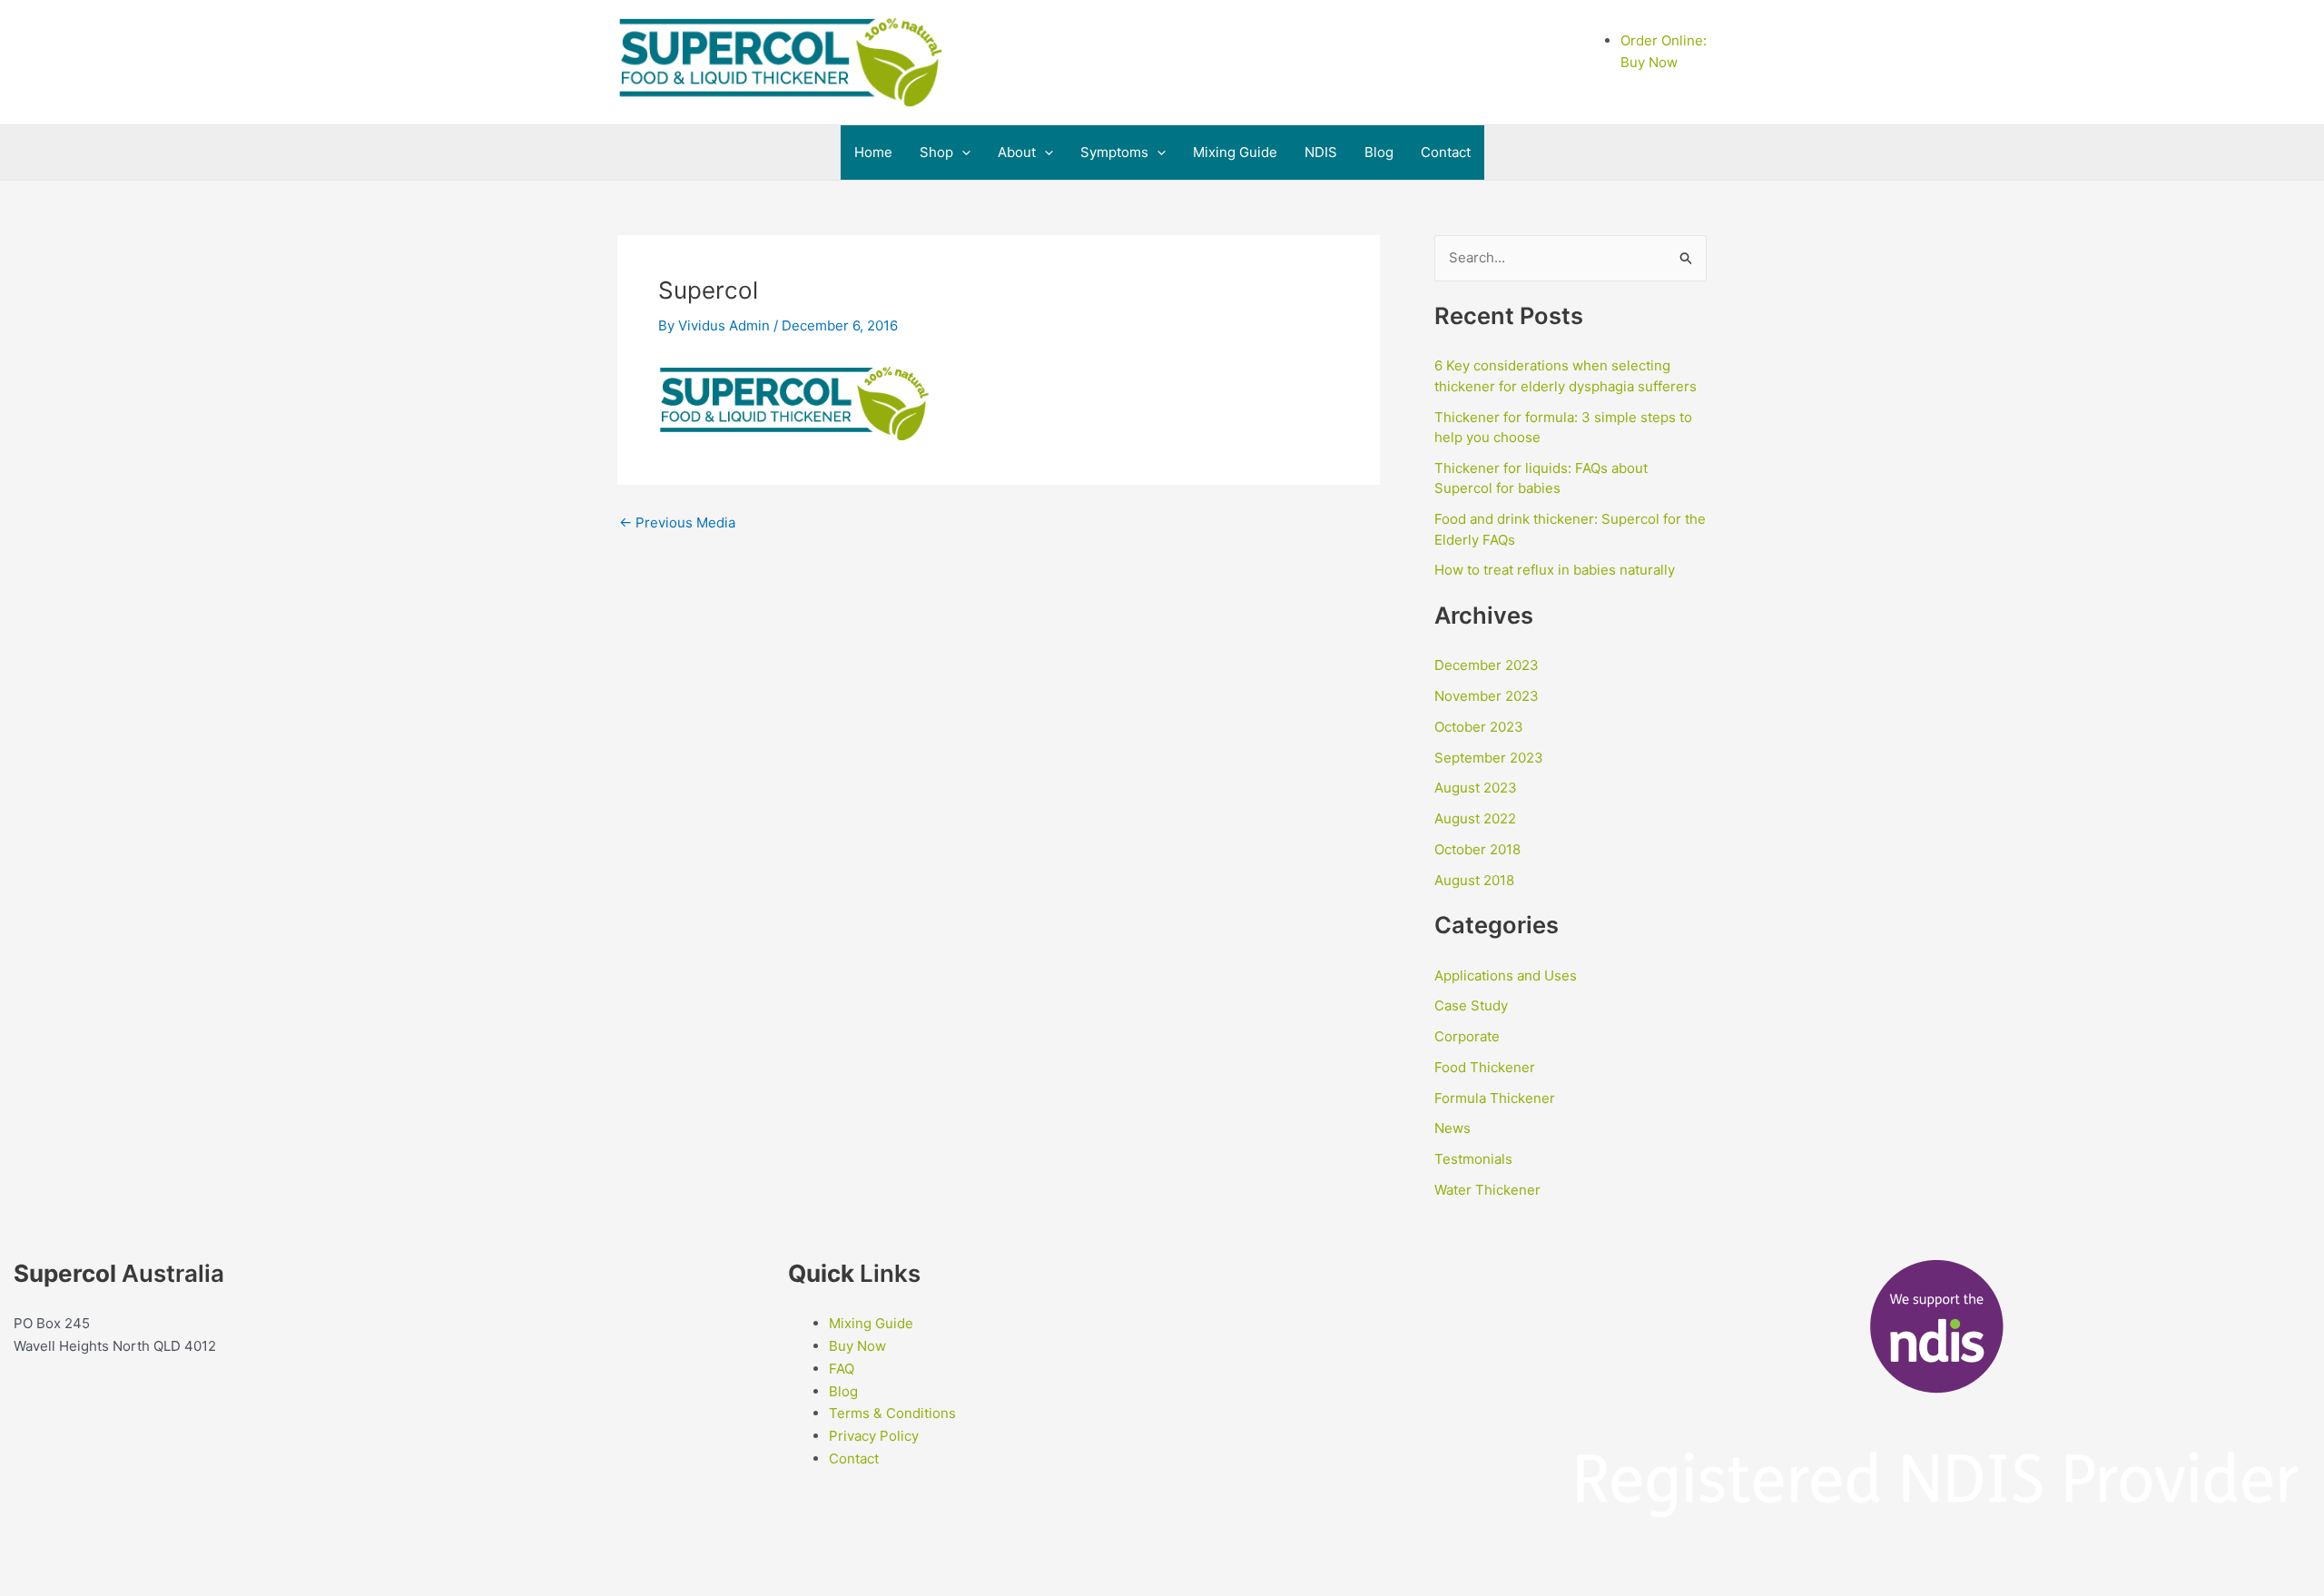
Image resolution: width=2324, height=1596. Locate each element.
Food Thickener (1485, 1067)
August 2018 (1474, 880)
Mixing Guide (1235, 152)
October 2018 (1477, 849)
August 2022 (1475, 818)
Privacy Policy (876, 1436)
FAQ (842, 1369)
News (1452, 1128)
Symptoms (1114, 152)
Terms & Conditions (892, 1413)
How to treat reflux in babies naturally (1555, 570)
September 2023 (1489, 758)
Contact (1446, 152)
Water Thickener (1487, 1190)
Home (873, 152)
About (1017, 152)
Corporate (1467, 1036)
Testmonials (1473, 1159)
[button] (962, 153)
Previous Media (677, 522)
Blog (1379, 152)
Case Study (1471, 1005)
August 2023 (1476, 788)
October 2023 (1479, 727)
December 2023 (1487, 665)
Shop (936, 152)
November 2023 (1487, 696)
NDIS (1321, 152)
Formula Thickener (1495, 1098)
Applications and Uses (1506, 975)
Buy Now (857, 1346)
